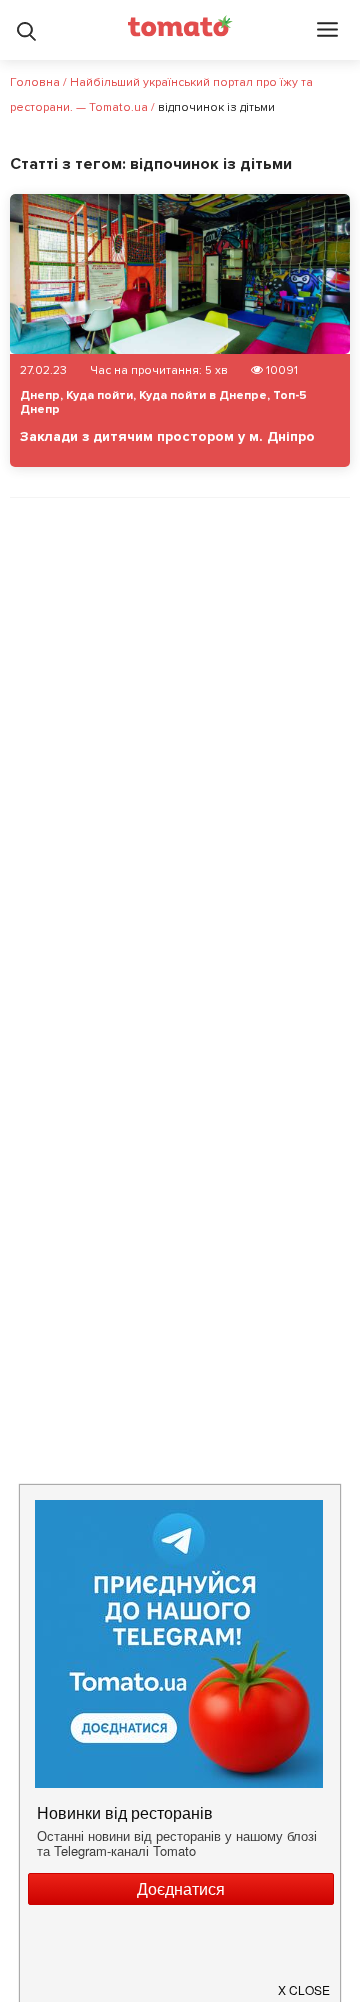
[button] (305, 1982)
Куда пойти (99, 395)
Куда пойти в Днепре (203, 395)
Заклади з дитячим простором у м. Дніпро (167, 436)
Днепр (40, 395)
